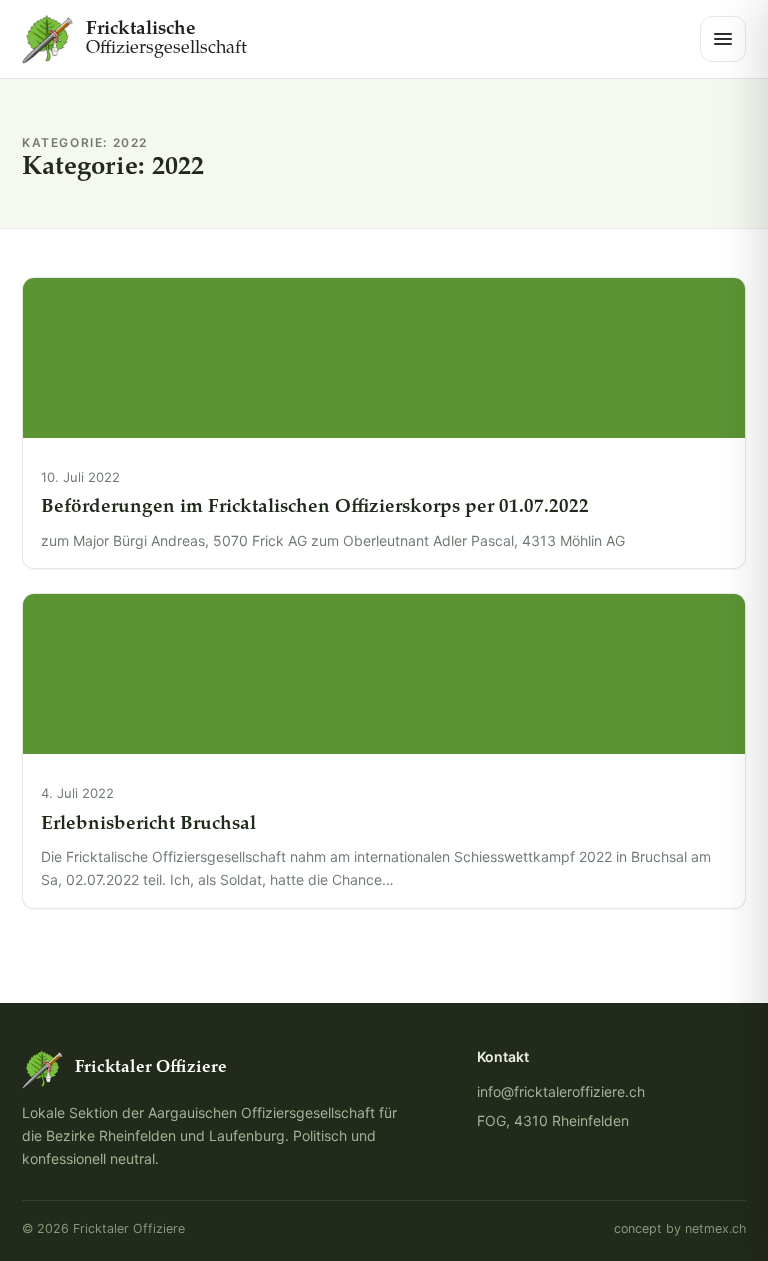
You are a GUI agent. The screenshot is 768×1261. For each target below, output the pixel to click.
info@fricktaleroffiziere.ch (561, 1091)
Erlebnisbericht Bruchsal (148, 824)
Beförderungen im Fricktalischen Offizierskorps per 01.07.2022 (315, 507)
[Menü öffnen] (723, 39)
